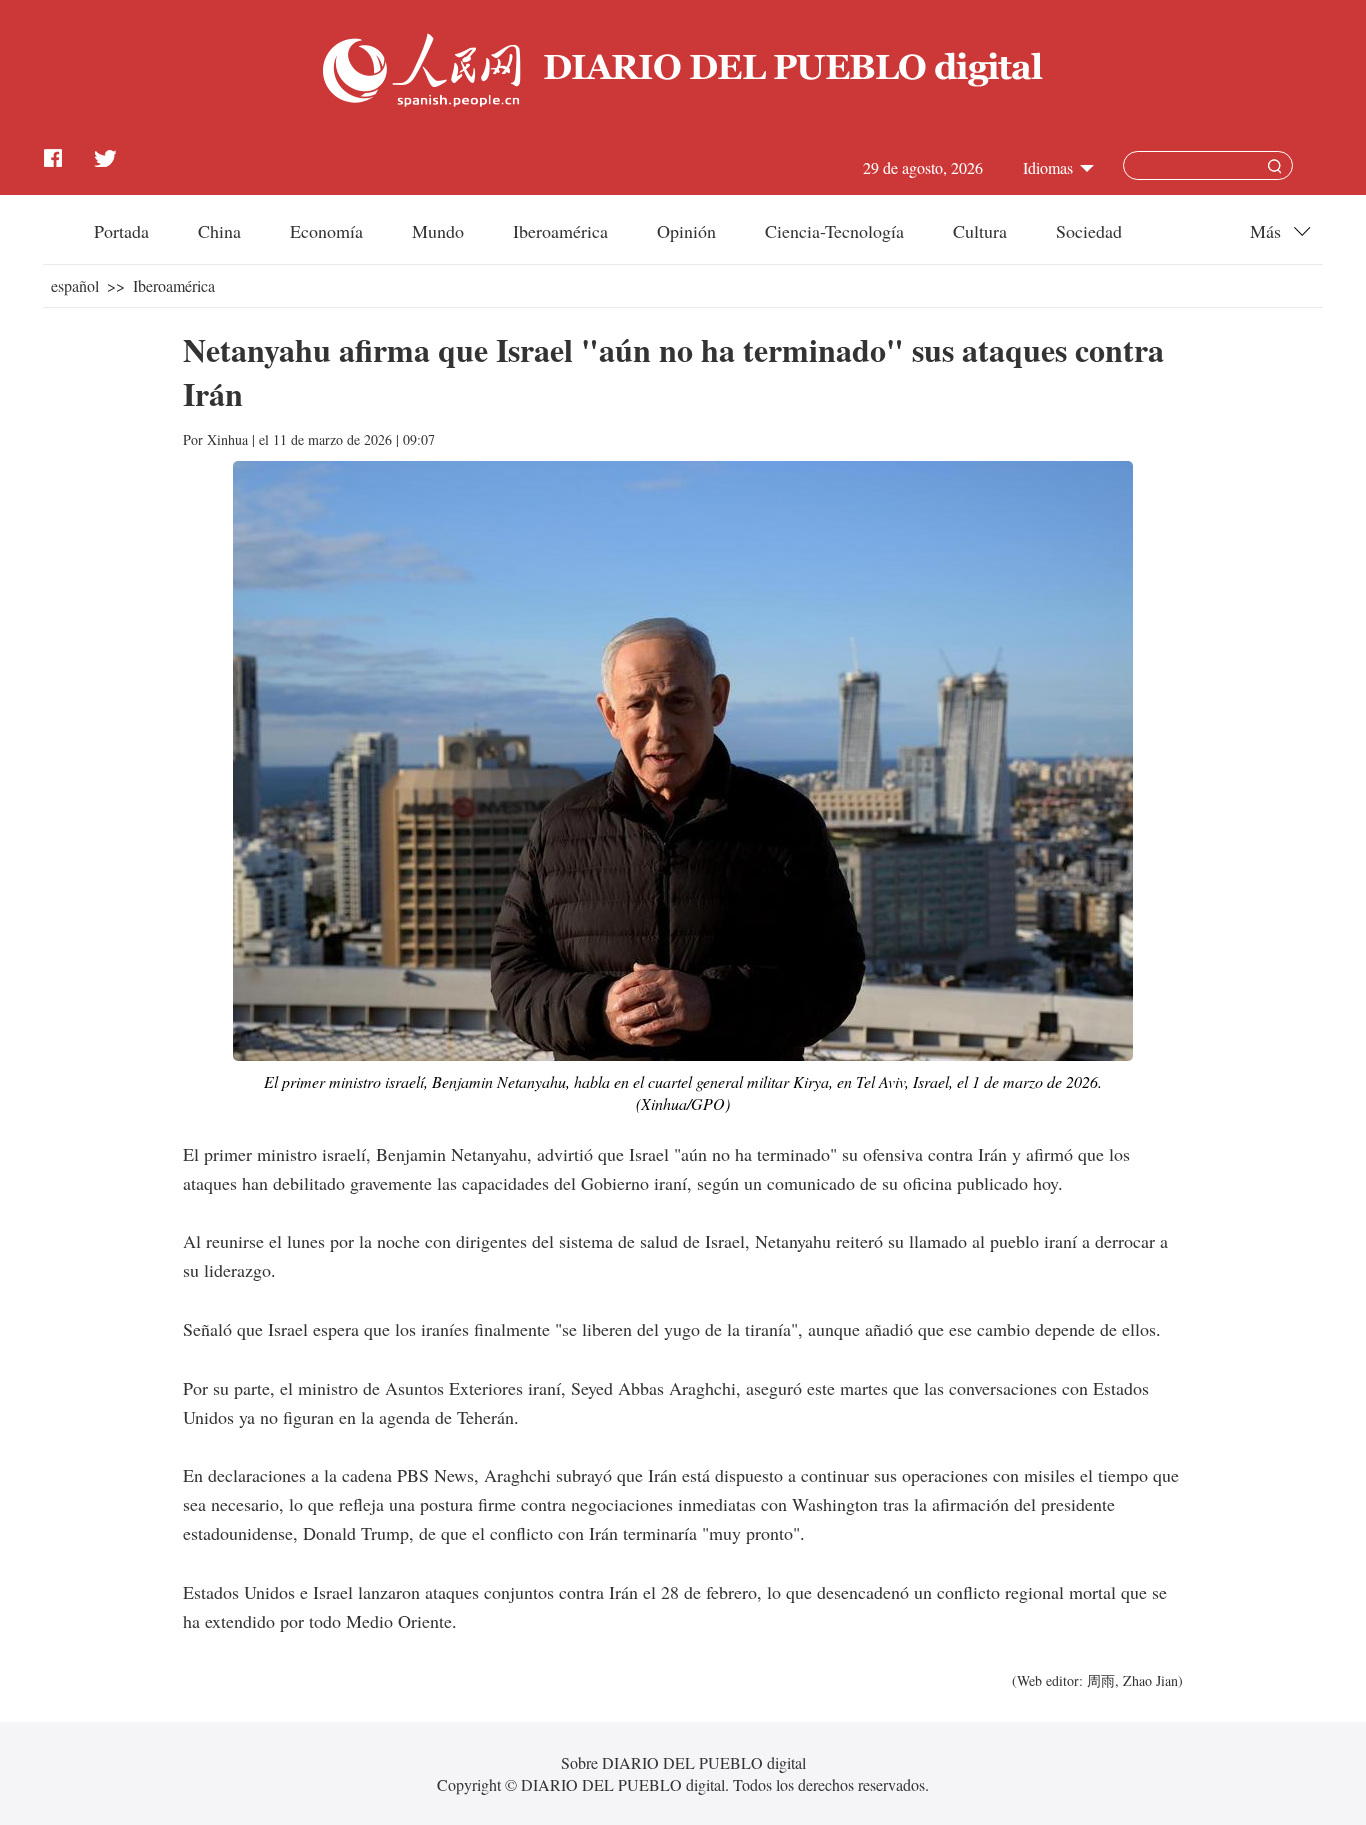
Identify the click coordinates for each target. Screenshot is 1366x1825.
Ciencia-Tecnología (834, 231)
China (219, 231)
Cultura (980, 231)
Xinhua (227, 439)
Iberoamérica (560, 231)
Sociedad (1089, 231)
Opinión (686, 231)
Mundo (438, 231)
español (75, 285)
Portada (121, 231)
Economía (326, 231)
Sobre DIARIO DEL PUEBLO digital (683, 1762)
